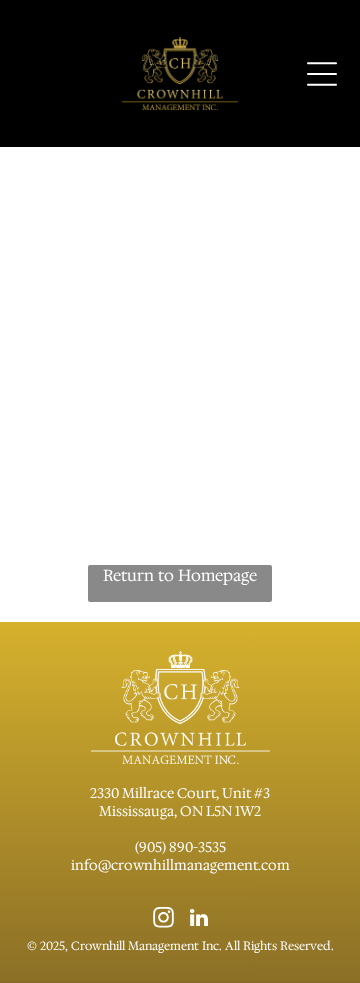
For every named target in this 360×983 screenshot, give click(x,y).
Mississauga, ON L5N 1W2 (180, 811)
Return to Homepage (180, 575)
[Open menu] (322, 74)
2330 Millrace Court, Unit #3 (180, 793)
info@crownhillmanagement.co (174, 865)
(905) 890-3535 (180, 847)
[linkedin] (199, 920)
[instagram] (163, 920)
